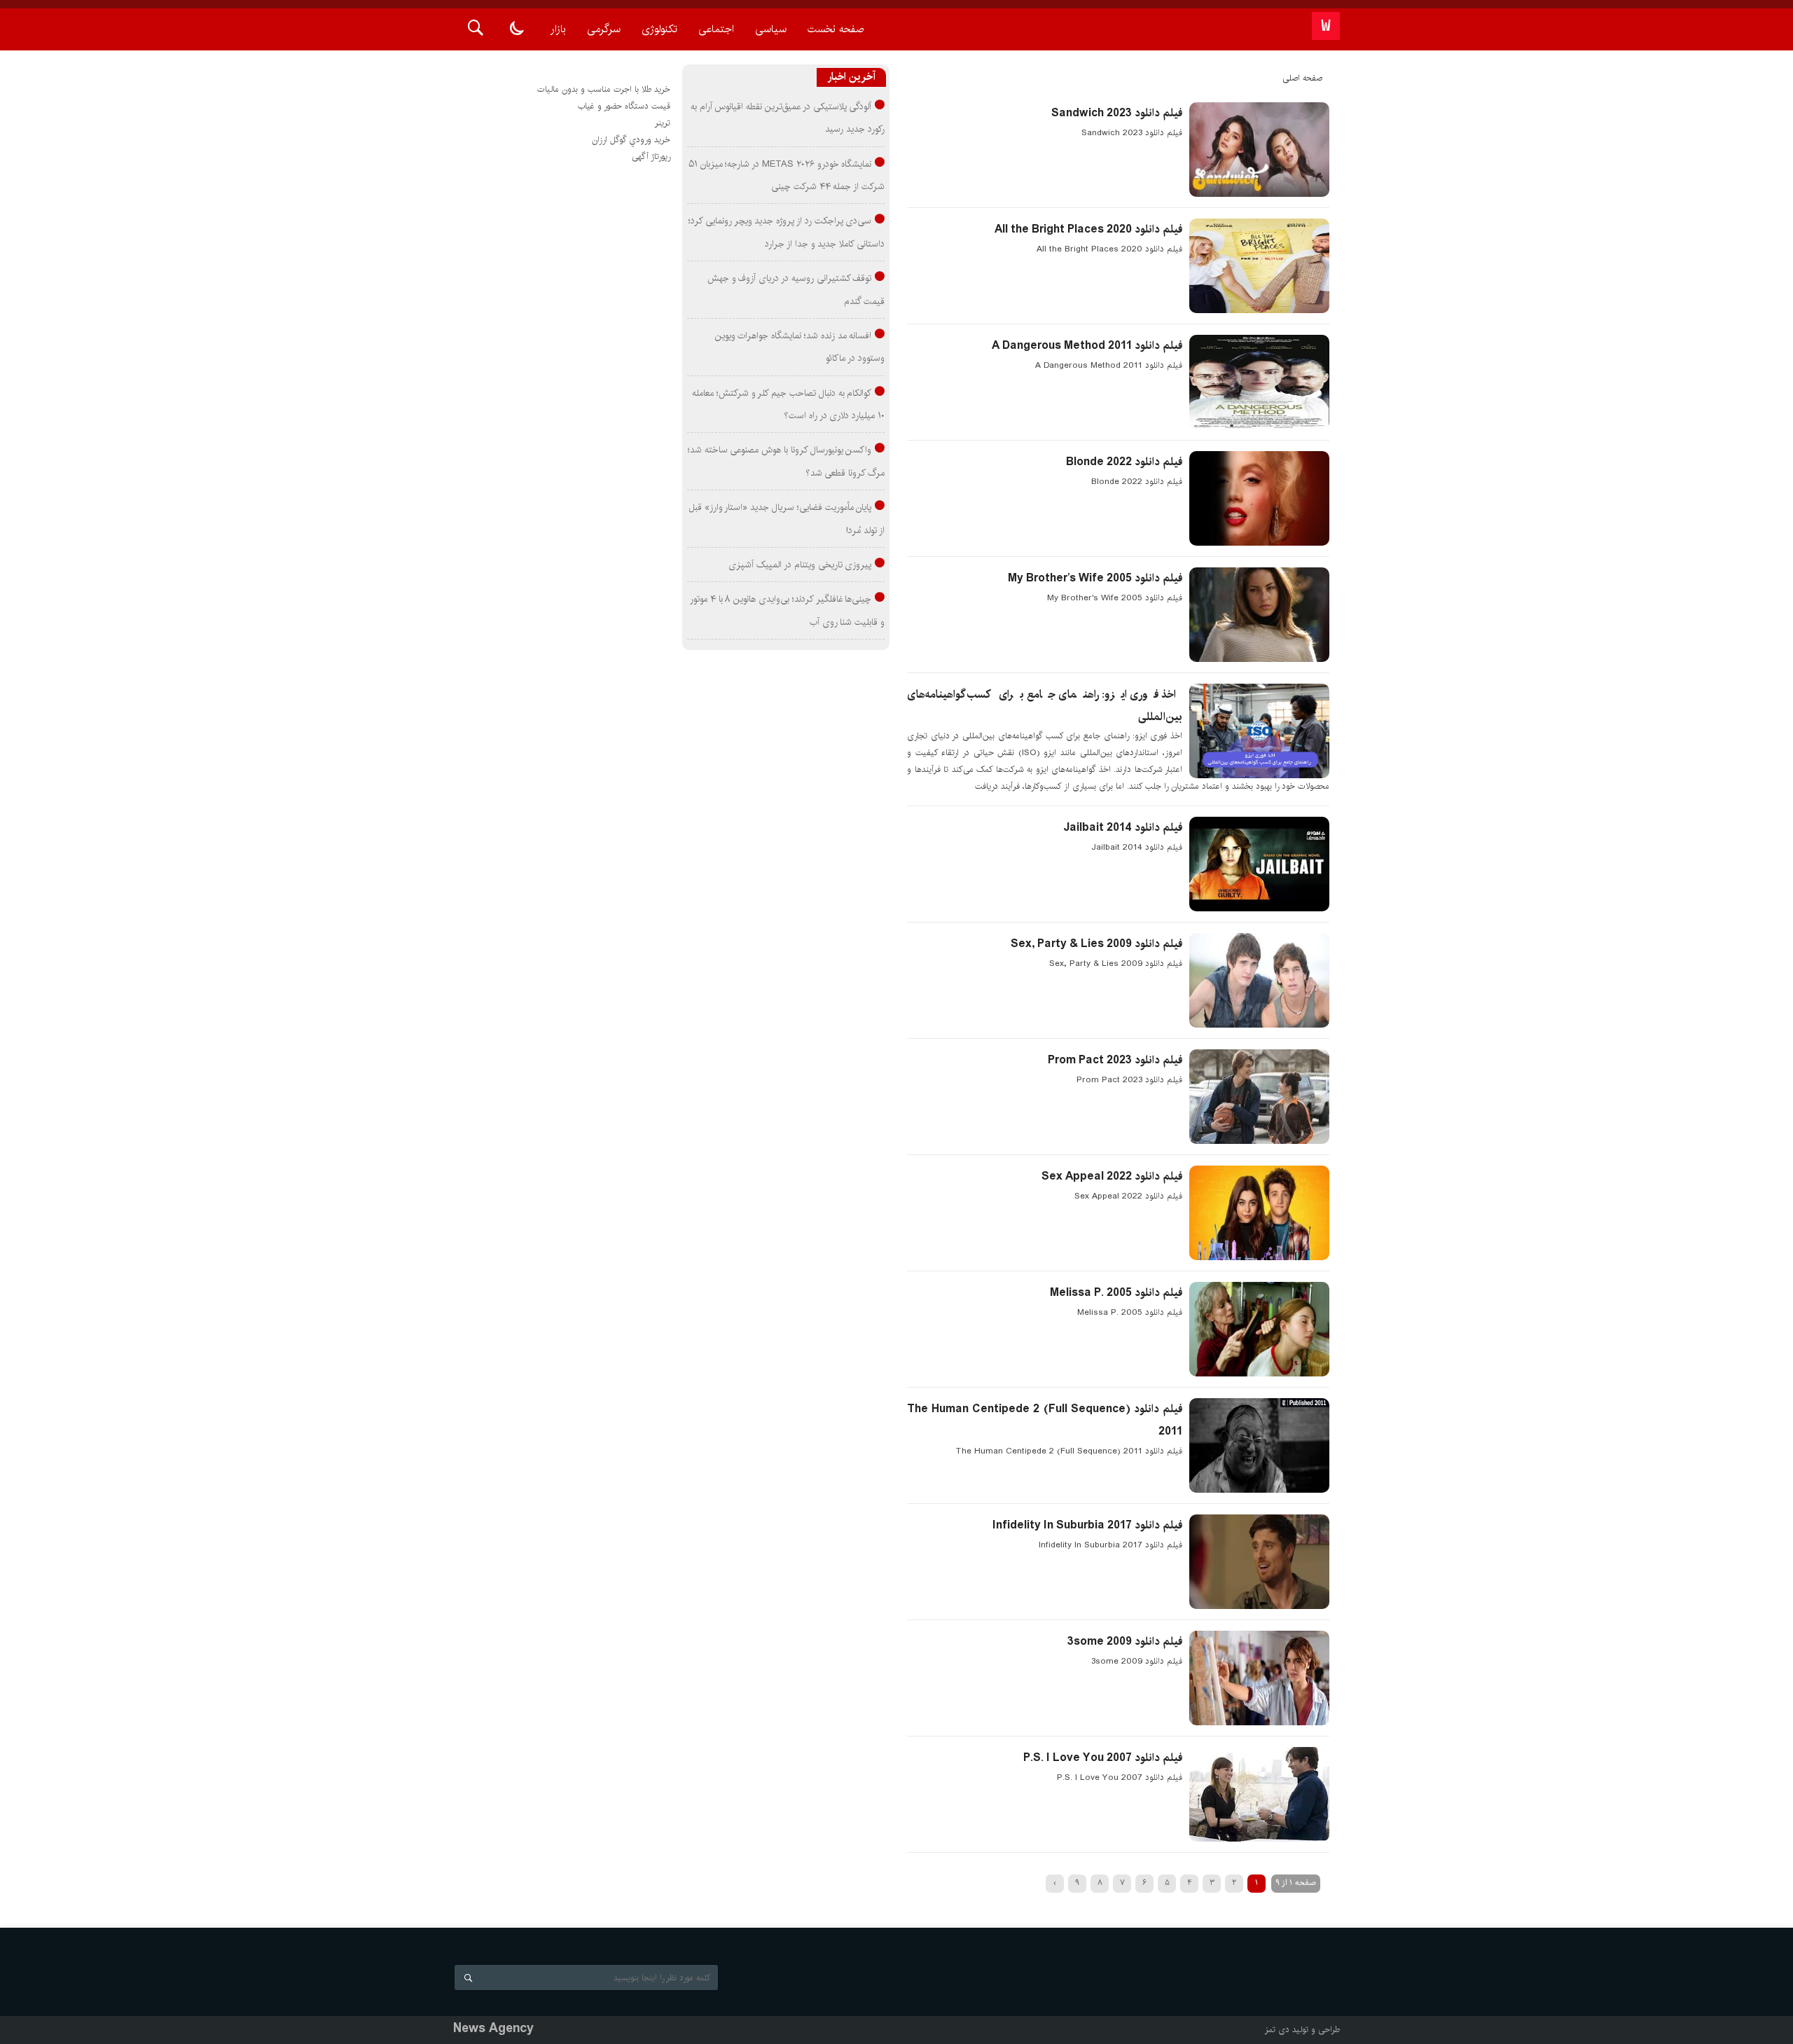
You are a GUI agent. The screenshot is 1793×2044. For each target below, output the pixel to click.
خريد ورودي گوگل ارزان (631, 140)
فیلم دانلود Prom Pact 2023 (1115, 1060)
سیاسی (771, 29)
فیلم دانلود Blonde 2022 (1124, 462)
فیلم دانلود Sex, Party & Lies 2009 (1096, 944)
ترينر (663, 123)
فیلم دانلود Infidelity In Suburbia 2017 (1087, 1525)
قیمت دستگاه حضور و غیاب (624, 106)
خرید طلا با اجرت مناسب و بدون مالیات (604, 89)
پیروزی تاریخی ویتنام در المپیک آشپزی (800, 565)
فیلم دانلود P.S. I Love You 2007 (1103, 1758)
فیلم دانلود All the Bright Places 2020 (1088, 229)
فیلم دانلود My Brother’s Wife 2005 (1095, 578)
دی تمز (1277, 2030)
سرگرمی (604, 29)
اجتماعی (716, 29)
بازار (558, 29)
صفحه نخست (836, 29)
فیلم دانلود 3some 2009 (1125, 1642)
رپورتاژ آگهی (651, 157)
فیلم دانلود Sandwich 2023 (1117, 113)
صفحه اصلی (1302, 78)
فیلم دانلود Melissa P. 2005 (1116, 1293)
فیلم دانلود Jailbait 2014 (1123, 828)
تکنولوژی (659, 29)
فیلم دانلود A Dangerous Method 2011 (1087, 346)
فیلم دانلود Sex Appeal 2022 (1112, 1176)
